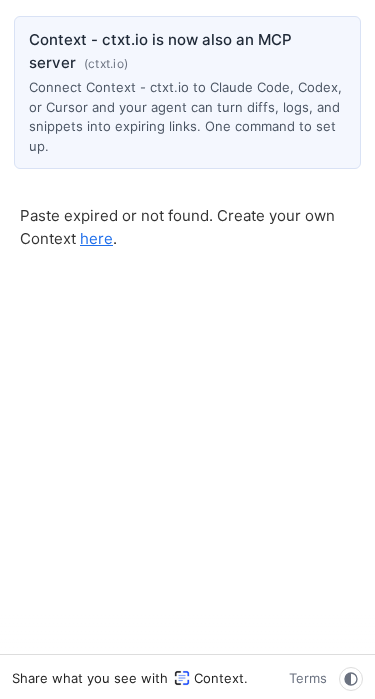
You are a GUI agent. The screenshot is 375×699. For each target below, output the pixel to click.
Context (219, 678)
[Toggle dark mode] (351, 679)
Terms (308, 678)
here (96, 238)
